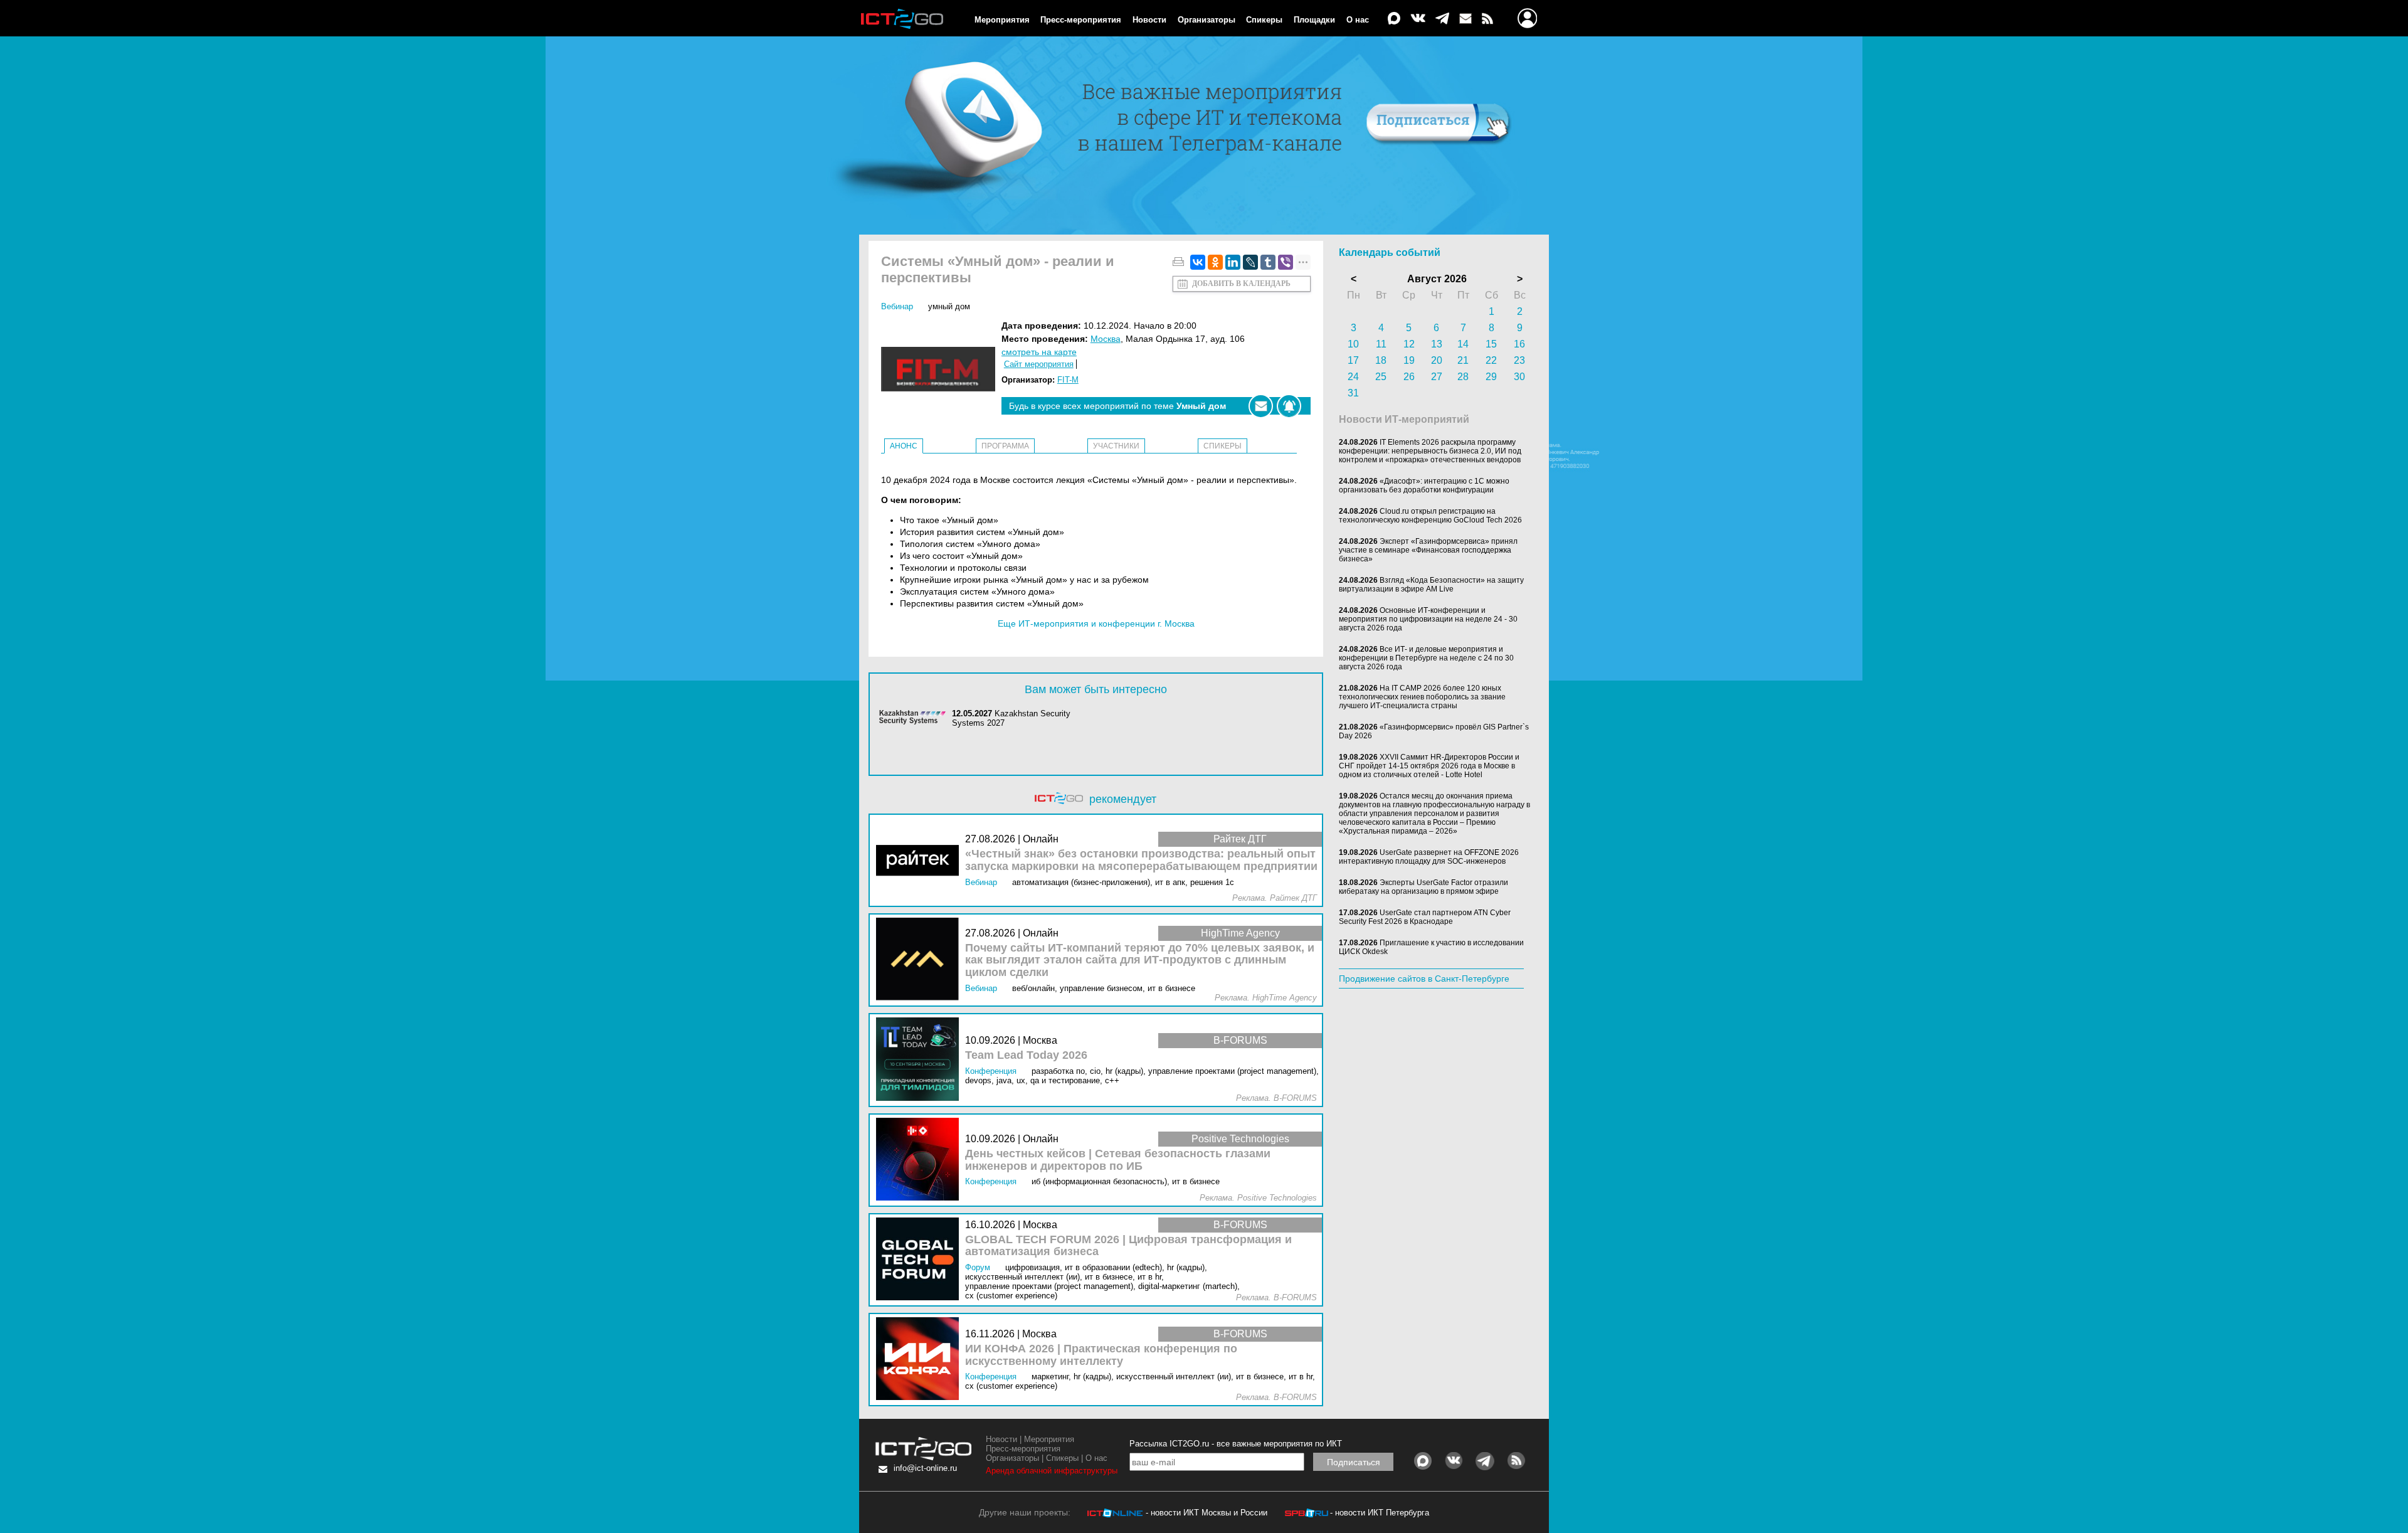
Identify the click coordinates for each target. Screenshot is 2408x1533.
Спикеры (1264, 20)
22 (1491, 360)
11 (1381, 344)
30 (1519, 377)
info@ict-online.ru (925, 1468)
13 (1437, 344)
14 (1463, 344)
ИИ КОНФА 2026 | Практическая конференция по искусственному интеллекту (1101, 1355)
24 (1353, 377)
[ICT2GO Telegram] (1442, 19)
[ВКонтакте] (1198, 262)
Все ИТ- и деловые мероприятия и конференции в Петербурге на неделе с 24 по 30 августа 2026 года (1426, 658)
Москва (1106, 339)
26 (1409, 377)
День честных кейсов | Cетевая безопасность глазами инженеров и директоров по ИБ (1118, 1160)
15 (1491, 344)
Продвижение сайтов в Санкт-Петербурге (1424, 979)
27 (1437, 377)
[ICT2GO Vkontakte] (1418, 19)
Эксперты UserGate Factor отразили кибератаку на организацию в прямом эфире (1423, 887)
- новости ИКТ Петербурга (1380, 1513)
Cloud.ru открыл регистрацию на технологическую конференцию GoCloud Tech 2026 (1430, 516)
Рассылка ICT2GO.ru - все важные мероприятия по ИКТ (1236, 1444)
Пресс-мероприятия (1081, 20)
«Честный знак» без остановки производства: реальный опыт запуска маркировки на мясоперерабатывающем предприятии (1141, 860)
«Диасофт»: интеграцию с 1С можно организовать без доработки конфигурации (1424, 485)
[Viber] (1286, 262)
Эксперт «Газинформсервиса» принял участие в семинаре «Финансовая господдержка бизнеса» (1428, 550)
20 (1437, 360)
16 (1519, 344)
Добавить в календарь (1241, 284)
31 (1353, 393)
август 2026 (1437, 279)
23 (1519, 360)
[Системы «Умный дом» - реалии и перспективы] (941, 370)
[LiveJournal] (1250, 262)
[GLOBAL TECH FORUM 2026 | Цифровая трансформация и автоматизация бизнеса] (921, 1260)
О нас (1358, 20)
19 (1409, 360)
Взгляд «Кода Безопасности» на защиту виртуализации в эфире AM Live (1431, 585)
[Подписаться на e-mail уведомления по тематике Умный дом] (1261, 406)
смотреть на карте (1039, 352)
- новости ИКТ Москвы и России (1207, 1513)
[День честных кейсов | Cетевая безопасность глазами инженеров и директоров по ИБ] (921, 1160)
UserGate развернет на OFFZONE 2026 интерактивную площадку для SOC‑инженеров (1429, 857)
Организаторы (1207, 20)
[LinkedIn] (1233, 262)
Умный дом (949, 306)
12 (1409, 344)
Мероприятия (1002, 20)
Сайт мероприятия (1039, 364)
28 (1463, 377)
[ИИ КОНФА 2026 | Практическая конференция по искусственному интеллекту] (921, 1360)
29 (1491, 377)
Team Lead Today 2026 (1026, 1055)
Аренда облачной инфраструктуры (1052, 1471)
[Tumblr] (1268, 262)
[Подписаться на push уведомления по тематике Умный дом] (1289, 406)
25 (1381, 377)
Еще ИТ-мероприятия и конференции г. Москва (1096, 623)
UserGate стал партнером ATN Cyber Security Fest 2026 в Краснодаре (1425, 917)
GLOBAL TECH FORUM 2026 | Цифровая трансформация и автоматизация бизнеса (1128, 1246)
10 (1353, 344)
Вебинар (897, 306)
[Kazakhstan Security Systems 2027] (916, 718)
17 (1353, 360)
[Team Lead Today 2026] (921, 1060)
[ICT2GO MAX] (1394, 19)
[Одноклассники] (1215, 262)
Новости (1149, 20)
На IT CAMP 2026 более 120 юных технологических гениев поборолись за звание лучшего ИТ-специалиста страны (1422, 697)
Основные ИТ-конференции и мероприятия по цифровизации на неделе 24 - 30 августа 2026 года (1428, 619)
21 (1463, 360)
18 (1381, 360)
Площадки (1314, 20)
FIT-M (1068, 380)
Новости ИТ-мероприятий (1404, 419)
